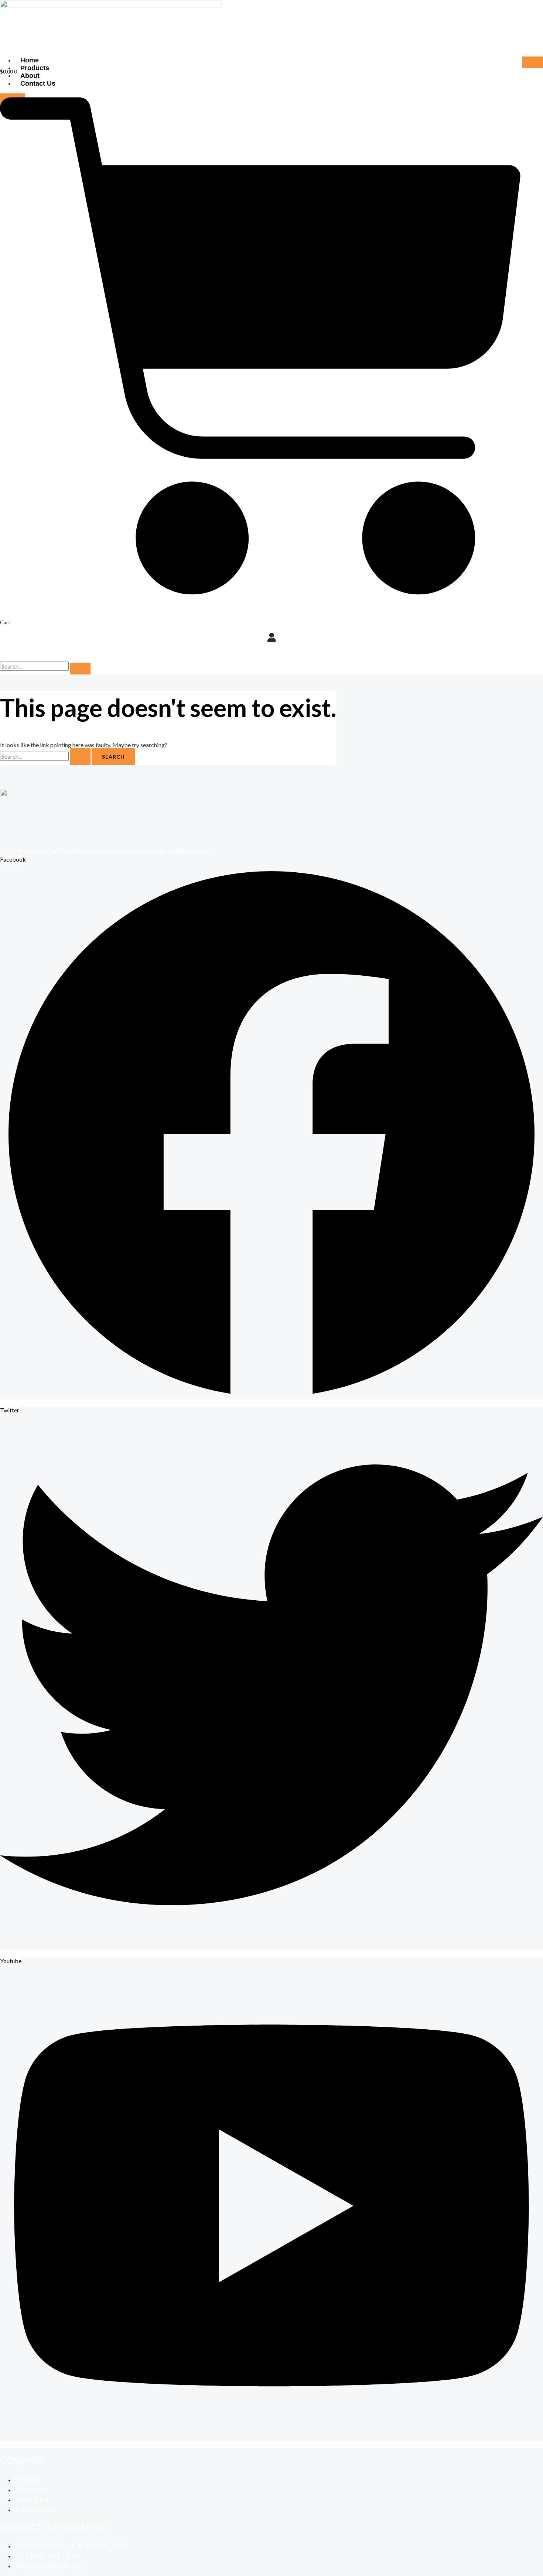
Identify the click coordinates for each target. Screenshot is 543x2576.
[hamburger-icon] (533, 62)
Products (35, 68)
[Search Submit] (80, 757)
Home (30, 60)
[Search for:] (46, 756)
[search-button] (80, 669)
